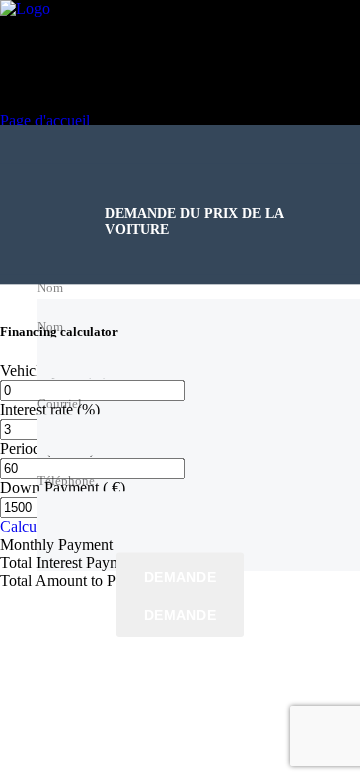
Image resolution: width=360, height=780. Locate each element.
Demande (180, 577)
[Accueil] (25, 8)
